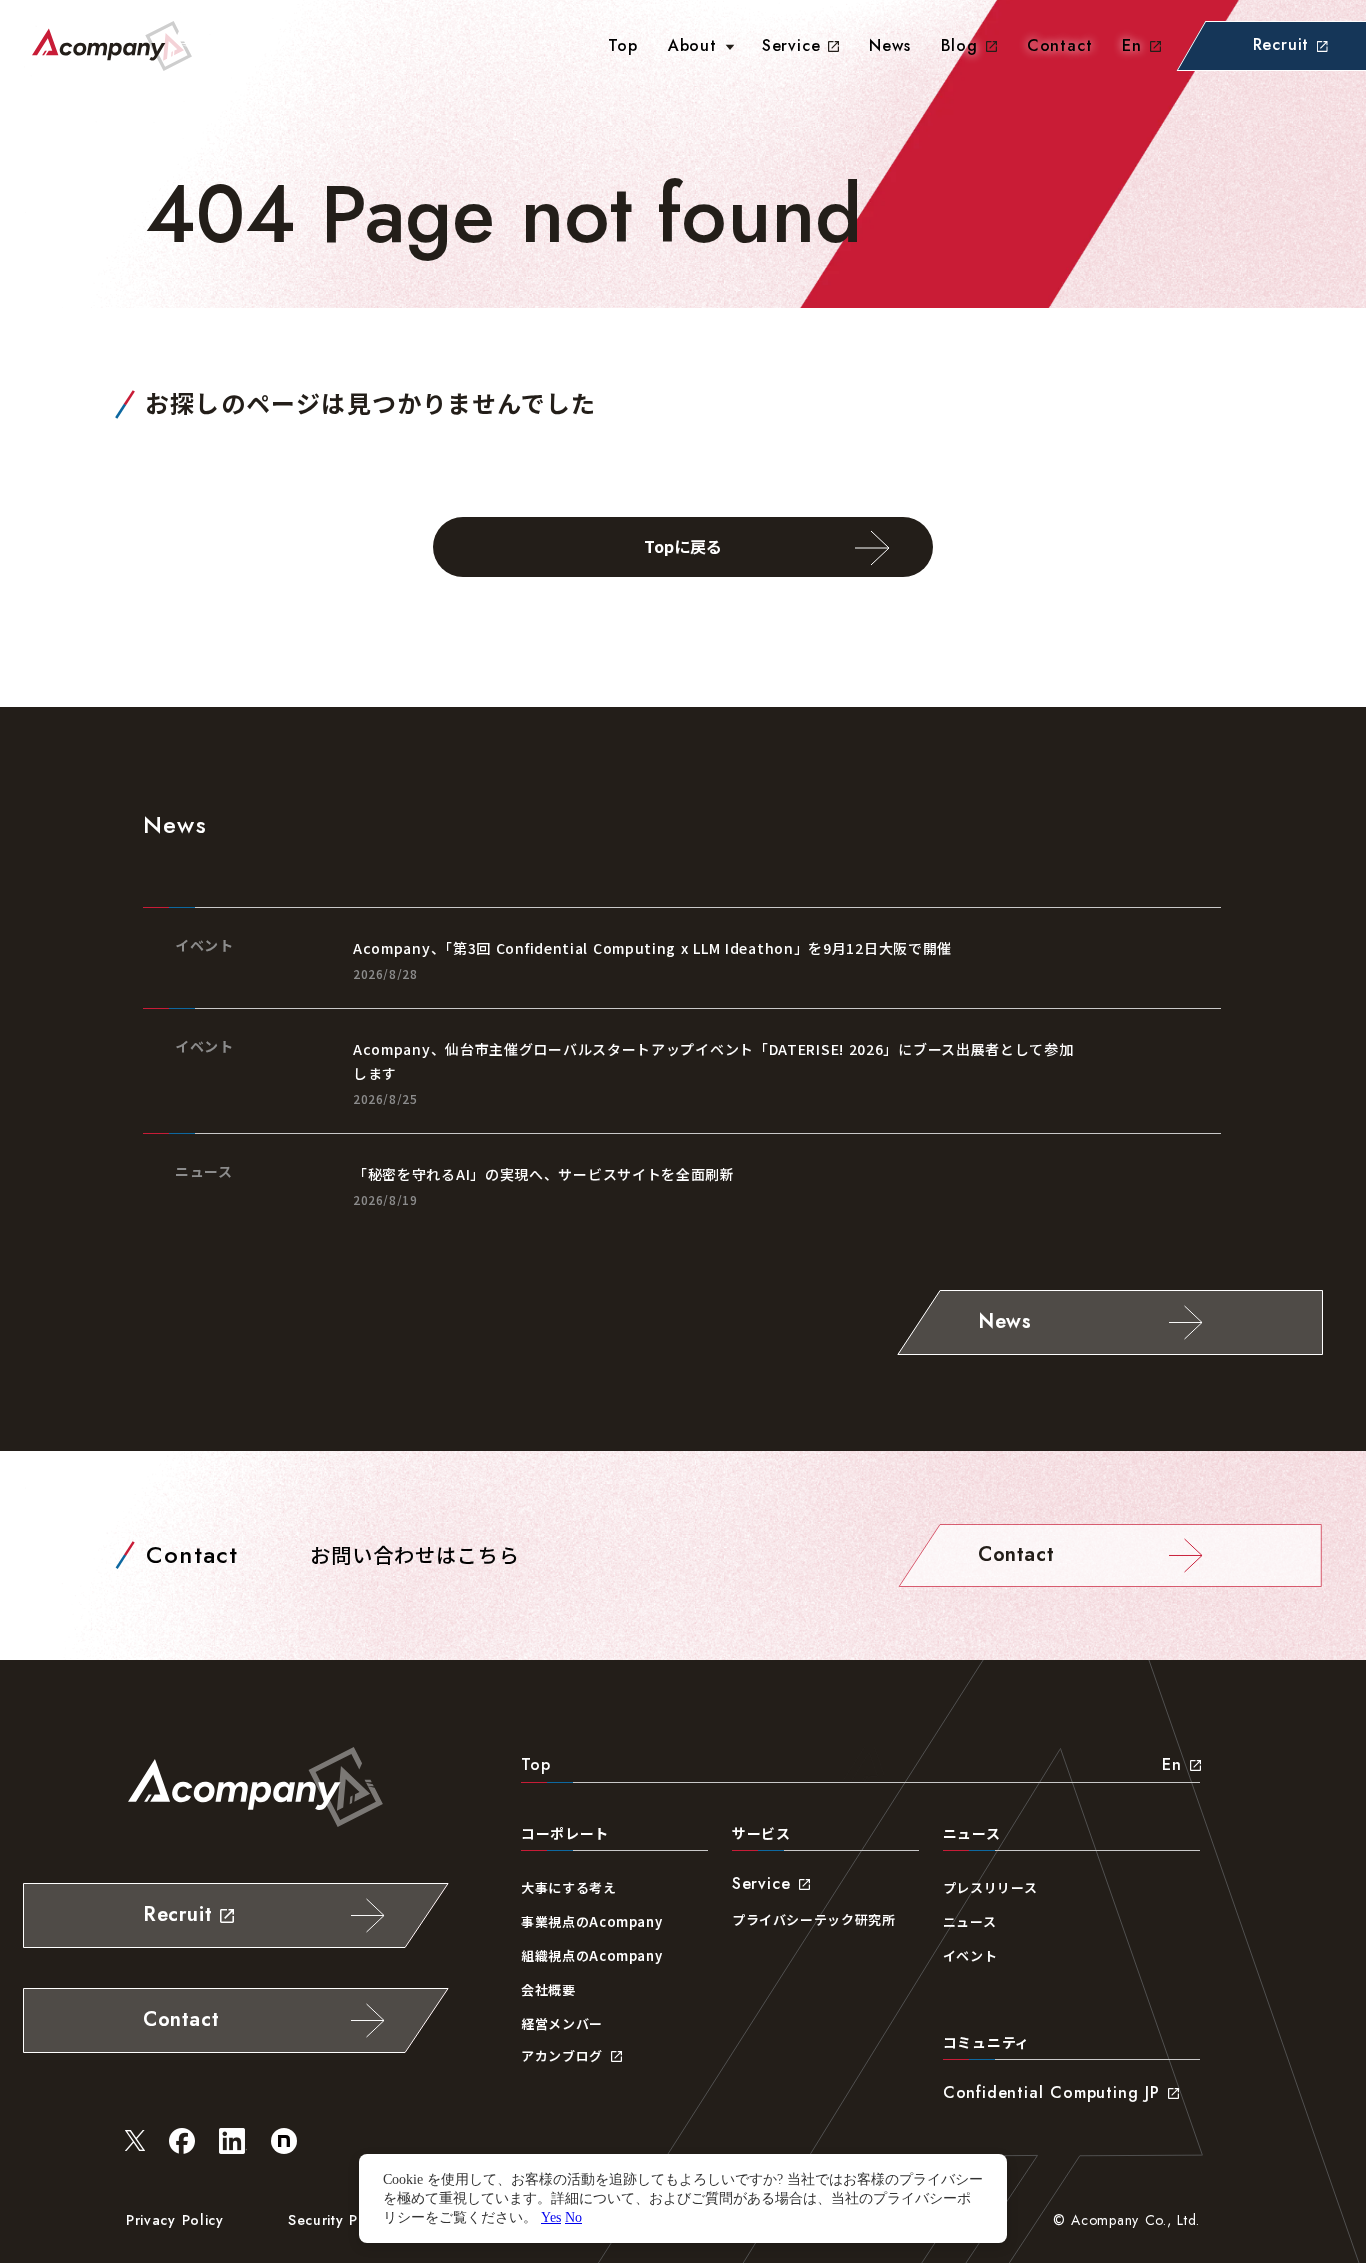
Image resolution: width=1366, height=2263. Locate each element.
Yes (551, 2217)
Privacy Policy (175, 2220)
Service (791, 45)
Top (535, 1764)
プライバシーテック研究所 (814, 1919)
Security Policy (340, 2220)
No (573, 2217)
